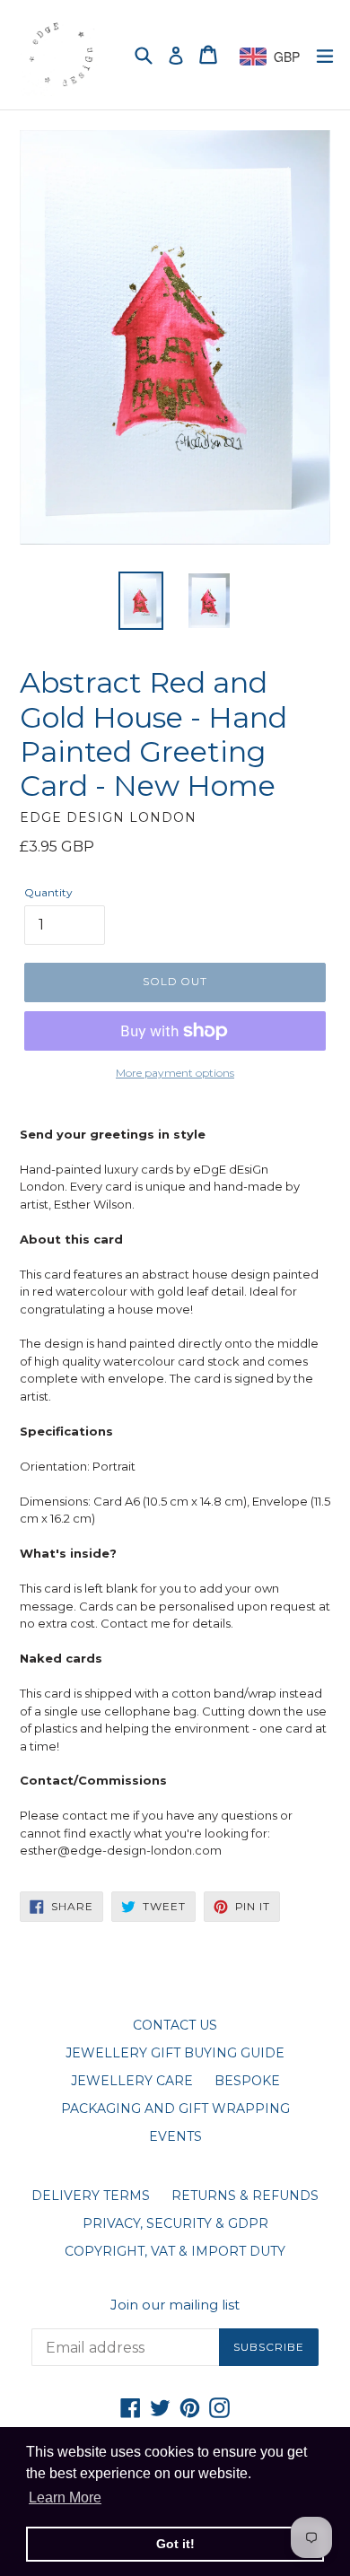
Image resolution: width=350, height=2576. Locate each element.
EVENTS (175, 2136)
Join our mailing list (175, 2305)
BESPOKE (247, 2081)
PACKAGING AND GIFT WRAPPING (175, 2109)
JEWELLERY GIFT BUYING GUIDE (175, 2053)
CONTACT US (175, 2025)
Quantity (48, 892)
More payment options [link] (175, 1073)
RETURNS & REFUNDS (245, 2196)
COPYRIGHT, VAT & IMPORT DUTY (175, 2251)
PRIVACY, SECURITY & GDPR (175, 2223)
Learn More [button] (65, 2497)
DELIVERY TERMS (91, 2196)
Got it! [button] (175, 2544)
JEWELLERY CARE (132, 2081)
